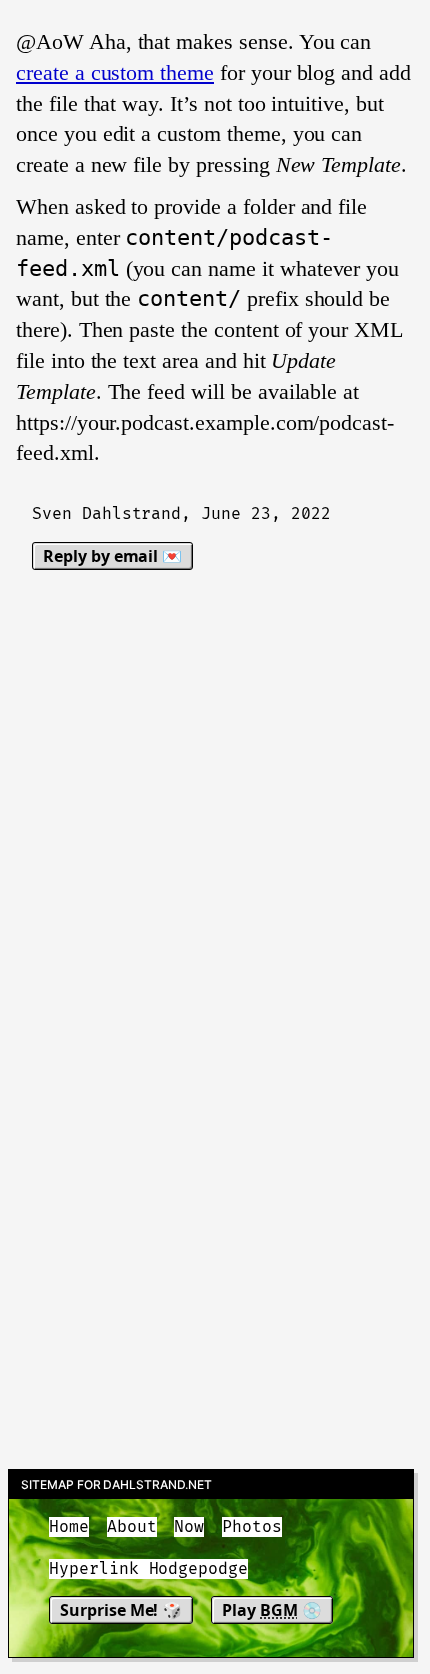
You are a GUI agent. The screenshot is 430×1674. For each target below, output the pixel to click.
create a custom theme (115, 72)
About (132, 1527)
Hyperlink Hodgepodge (148, 1569)
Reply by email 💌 (112, 556)
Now (189, 1527)
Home (69, 1527)
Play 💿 (272, 1610)
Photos (252, 1527)
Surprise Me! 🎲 (121, 1610)
